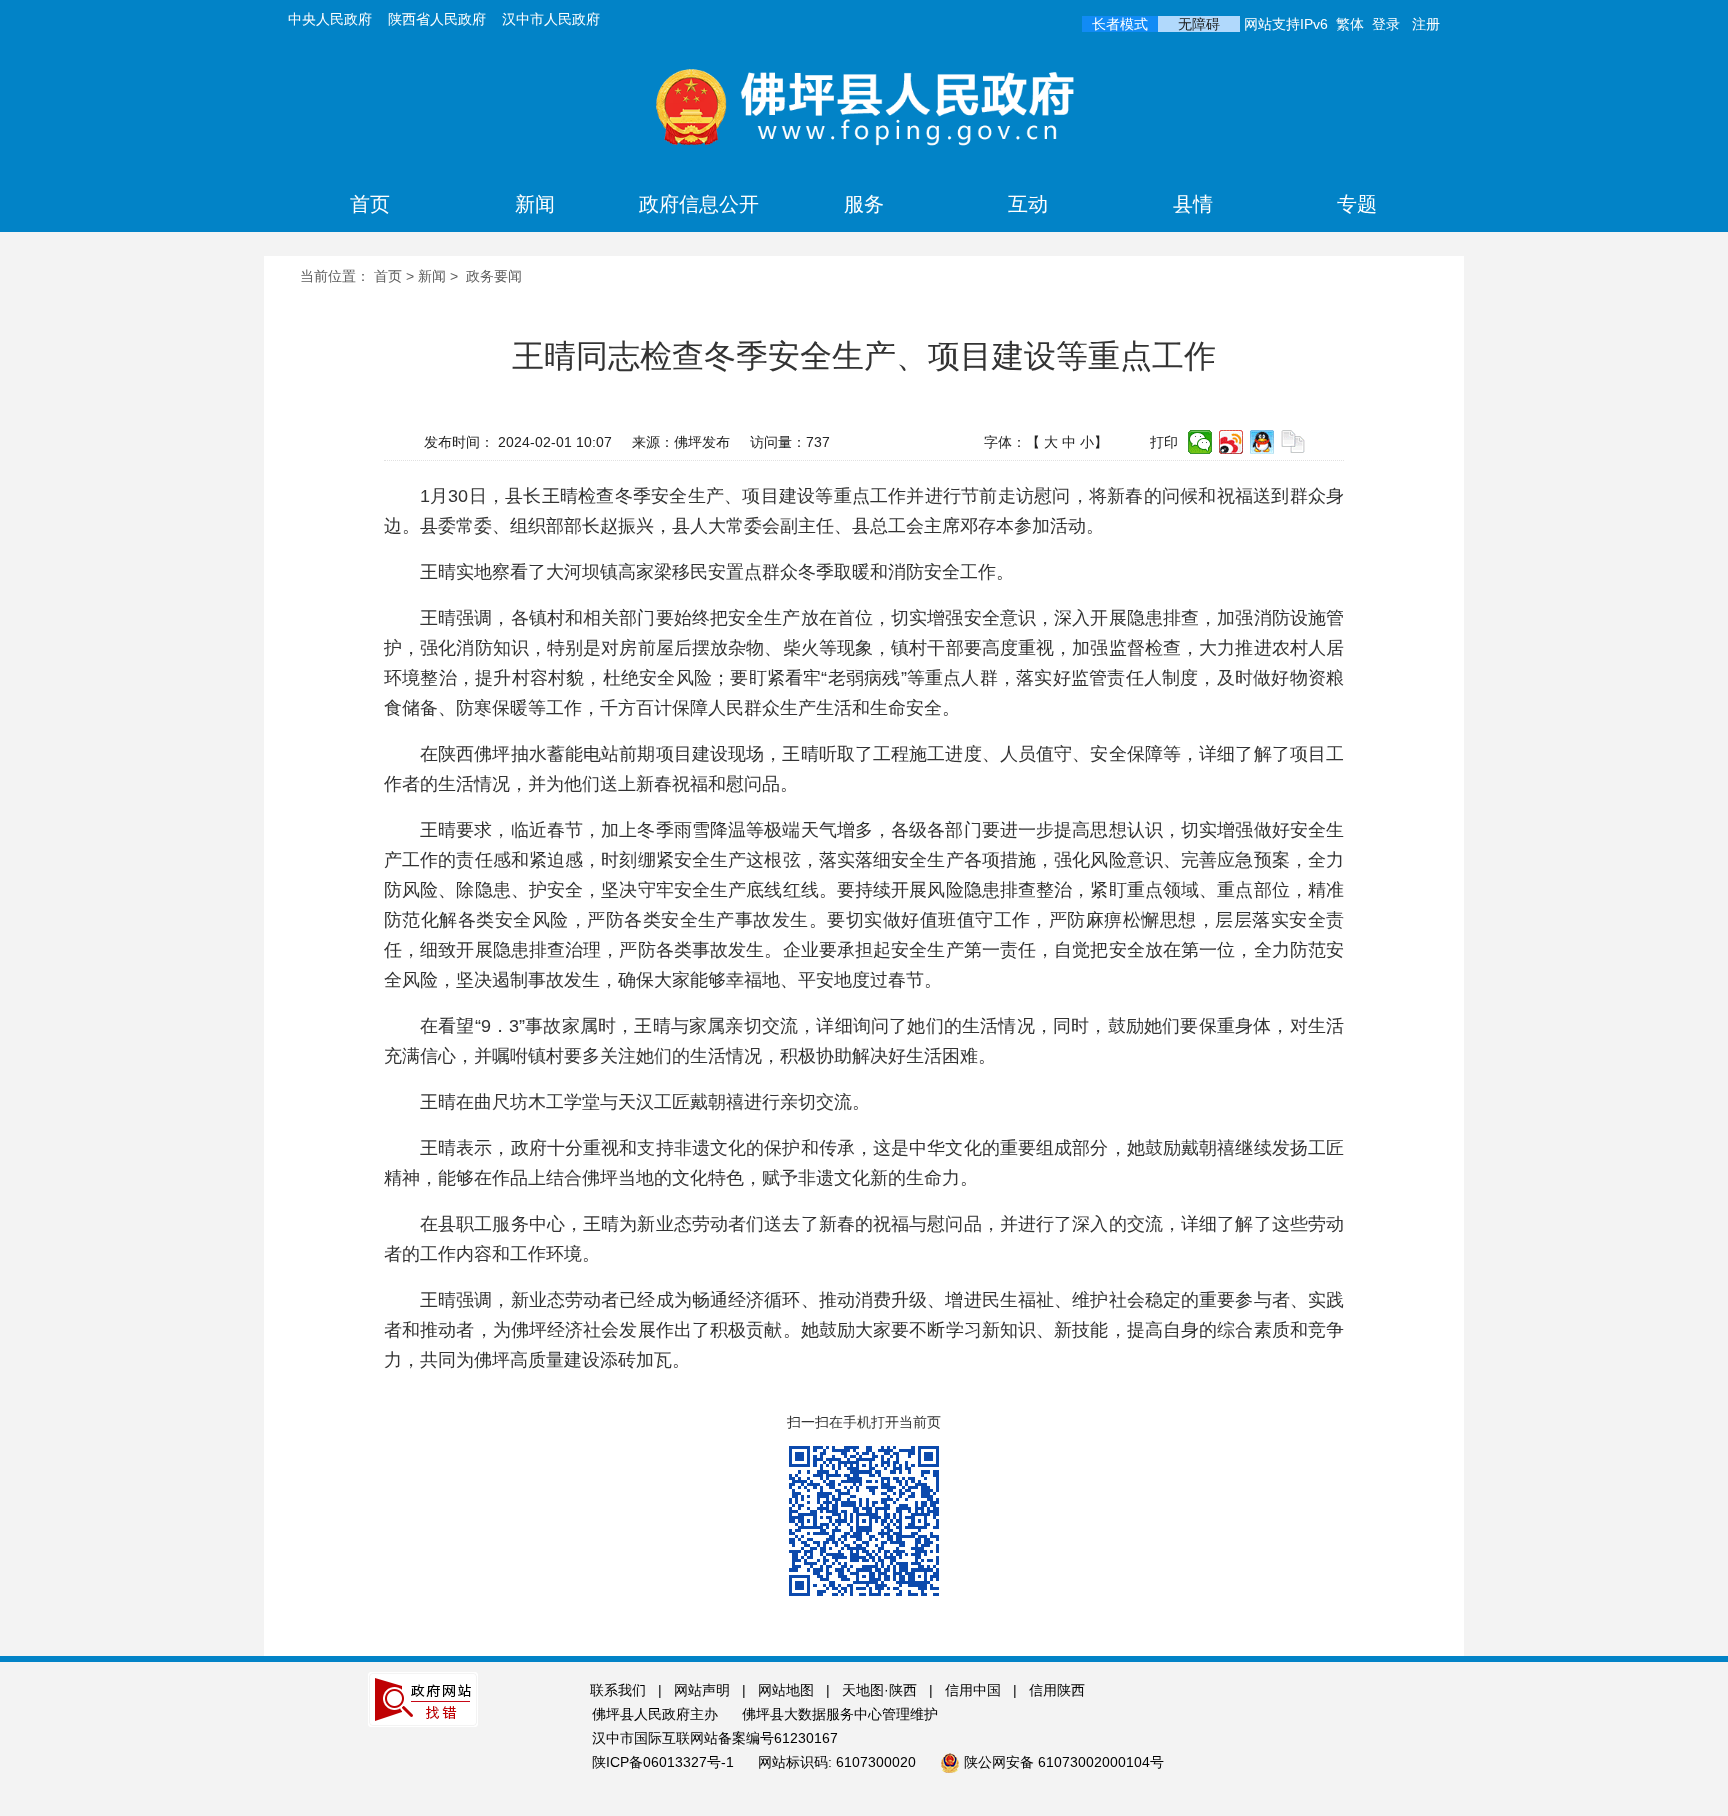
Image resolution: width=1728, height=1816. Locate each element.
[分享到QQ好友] (1262, 442)
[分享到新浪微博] (1231, 442)
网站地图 (786, 1690)
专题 (1357, 204)
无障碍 (1199, 24)
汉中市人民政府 (551, 19)
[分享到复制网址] (1293, 442)
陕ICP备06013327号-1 (665, 1762)
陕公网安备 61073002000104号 (1064, 1762)
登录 (1386, 24)
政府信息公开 (699, 204)
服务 (864, 204)
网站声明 (702, 1690)
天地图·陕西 (881, 1690)
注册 (1426, 24)
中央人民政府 (330, 19)
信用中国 (975, 1690)
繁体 (1350, 24)
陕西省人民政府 (437, 19)
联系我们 (618, 1690)
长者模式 (1120, 24)
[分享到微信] (1200, 442)
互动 (1028, 204)
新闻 (535, 204)
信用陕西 (1057, 1690)
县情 (1193, 204)
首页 (370, 204)
